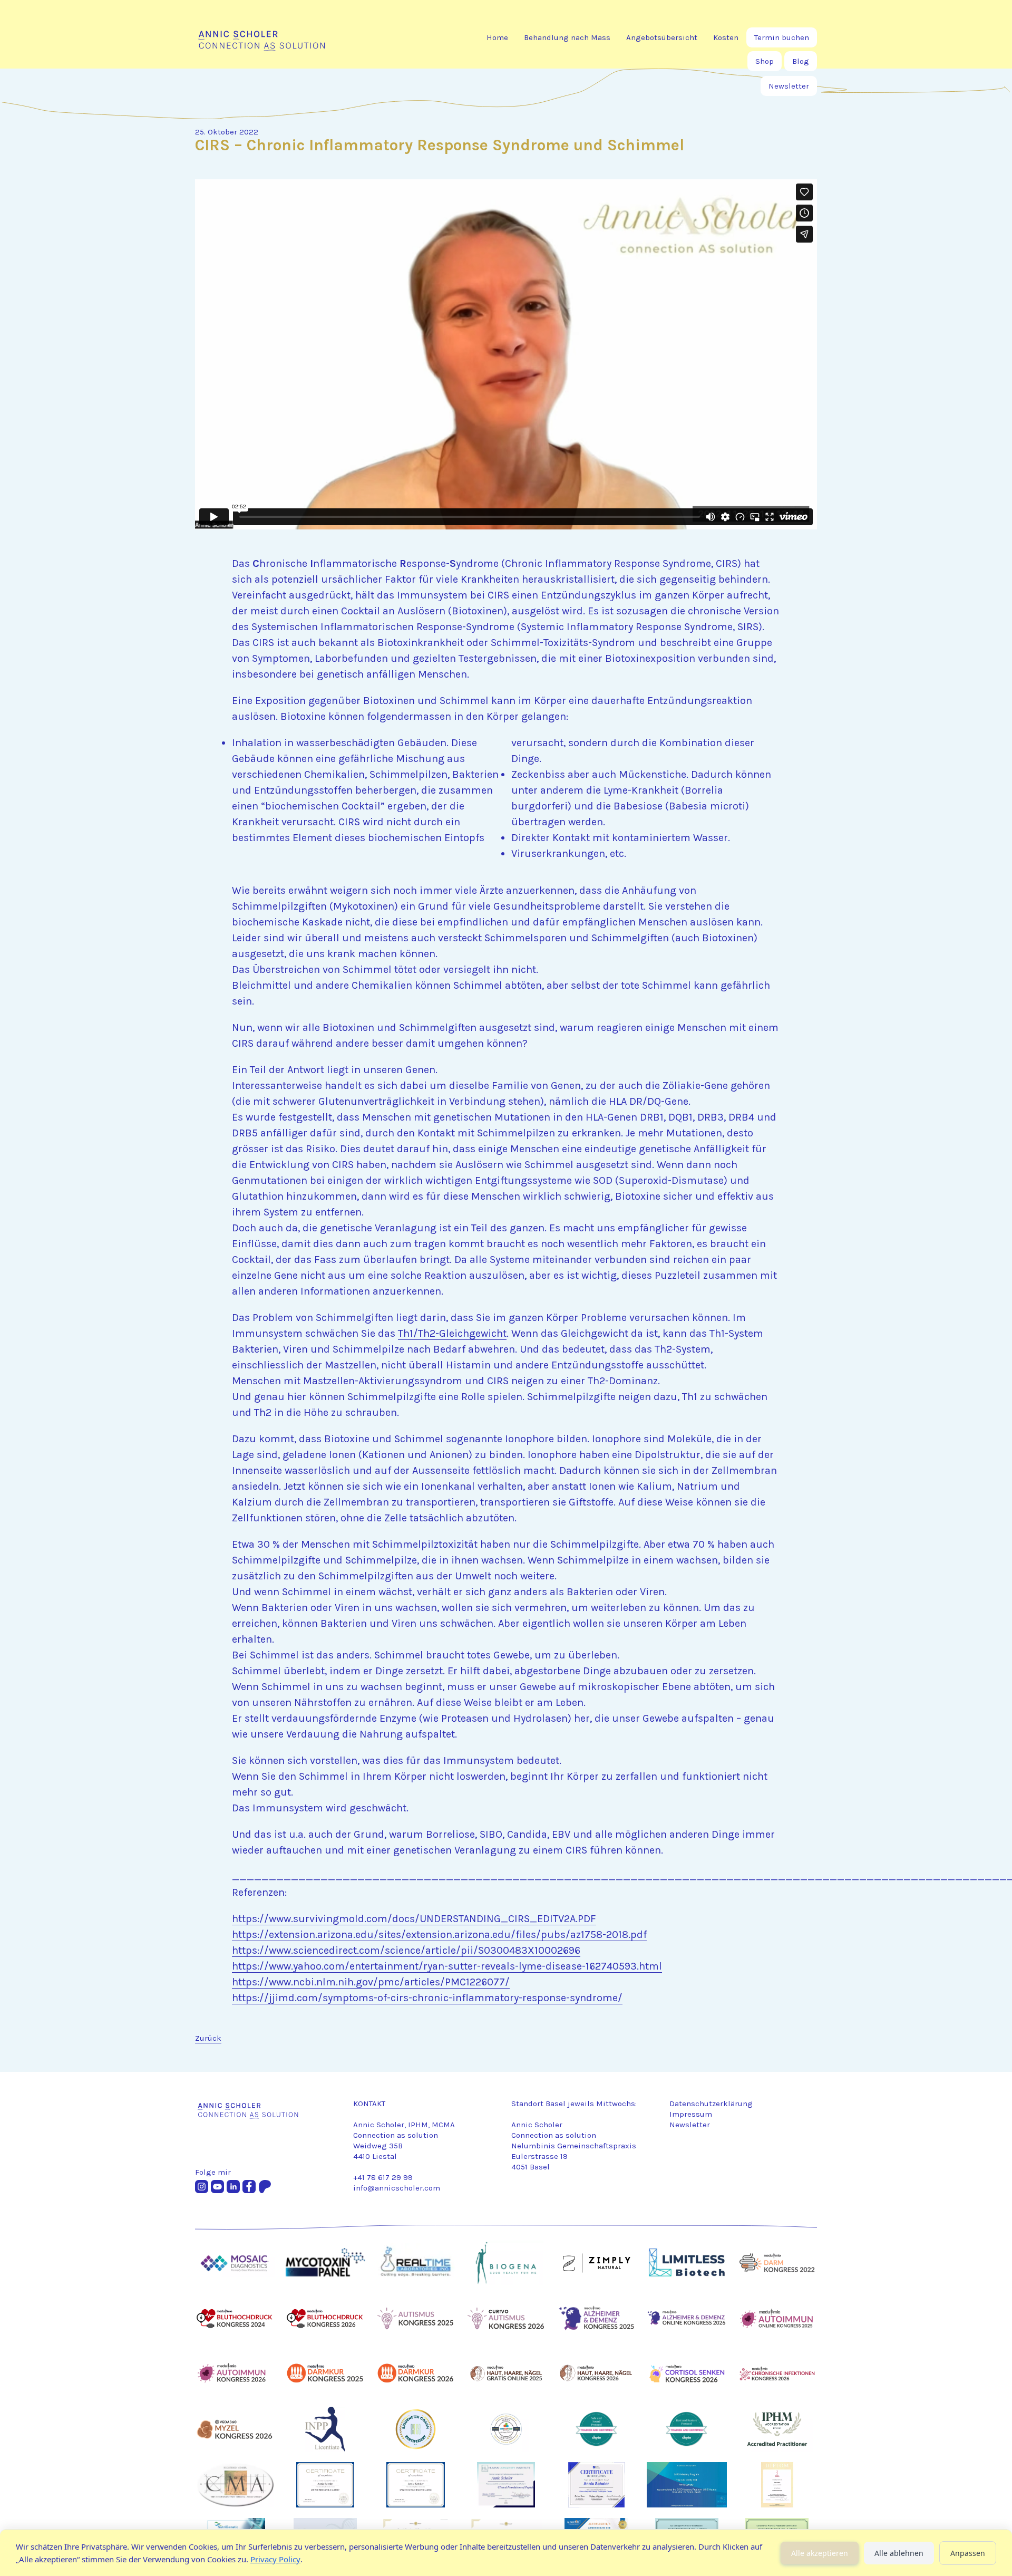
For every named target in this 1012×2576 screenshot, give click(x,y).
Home (497, 37)
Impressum (691, 2114)
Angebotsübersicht (662, 37)
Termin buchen (782, 37)
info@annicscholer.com (397, 2188)
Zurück (208, 2038)
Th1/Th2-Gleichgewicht (452, 1333)
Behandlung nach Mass (567, 37)
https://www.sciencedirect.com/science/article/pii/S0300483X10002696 (406, 1950)
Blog (801, 61)
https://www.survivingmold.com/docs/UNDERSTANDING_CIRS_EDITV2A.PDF (414, 1919)
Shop (765, 61)
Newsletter (789, 86)
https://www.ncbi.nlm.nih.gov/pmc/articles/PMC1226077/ (371, 1982)
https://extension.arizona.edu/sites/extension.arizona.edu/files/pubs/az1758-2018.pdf (439, 1935)
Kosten (726, 37)
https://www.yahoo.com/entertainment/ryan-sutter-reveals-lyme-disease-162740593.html (447, 1966)
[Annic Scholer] (278, 37)
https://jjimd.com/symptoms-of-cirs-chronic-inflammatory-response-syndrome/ (427, 1998)
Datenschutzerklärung (711, 2104)
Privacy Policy (275, 2559)
